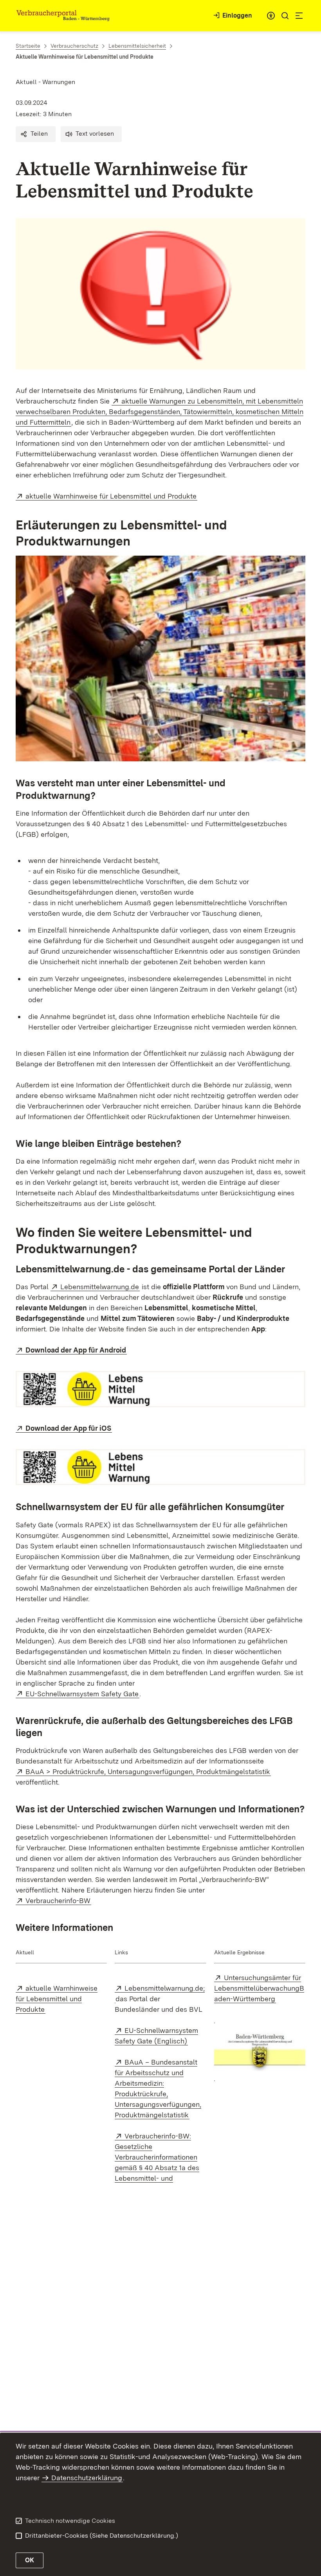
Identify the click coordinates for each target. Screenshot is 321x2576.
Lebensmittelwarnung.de (100, 1287)
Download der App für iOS (69, 1428)
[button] (36, 134)
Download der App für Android (76, 1350)
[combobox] (271, 16)
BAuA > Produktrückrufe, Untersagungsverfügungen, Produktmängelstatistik (148, 1771)
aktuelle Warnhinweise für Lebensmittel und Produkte (111, 496)
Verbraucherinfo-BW (58, 1901)
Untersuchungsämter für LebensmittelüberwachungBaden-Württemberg (259, 1988)
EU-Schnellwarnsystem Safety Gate (82, 1694)
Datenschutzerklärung (87, 2478)
